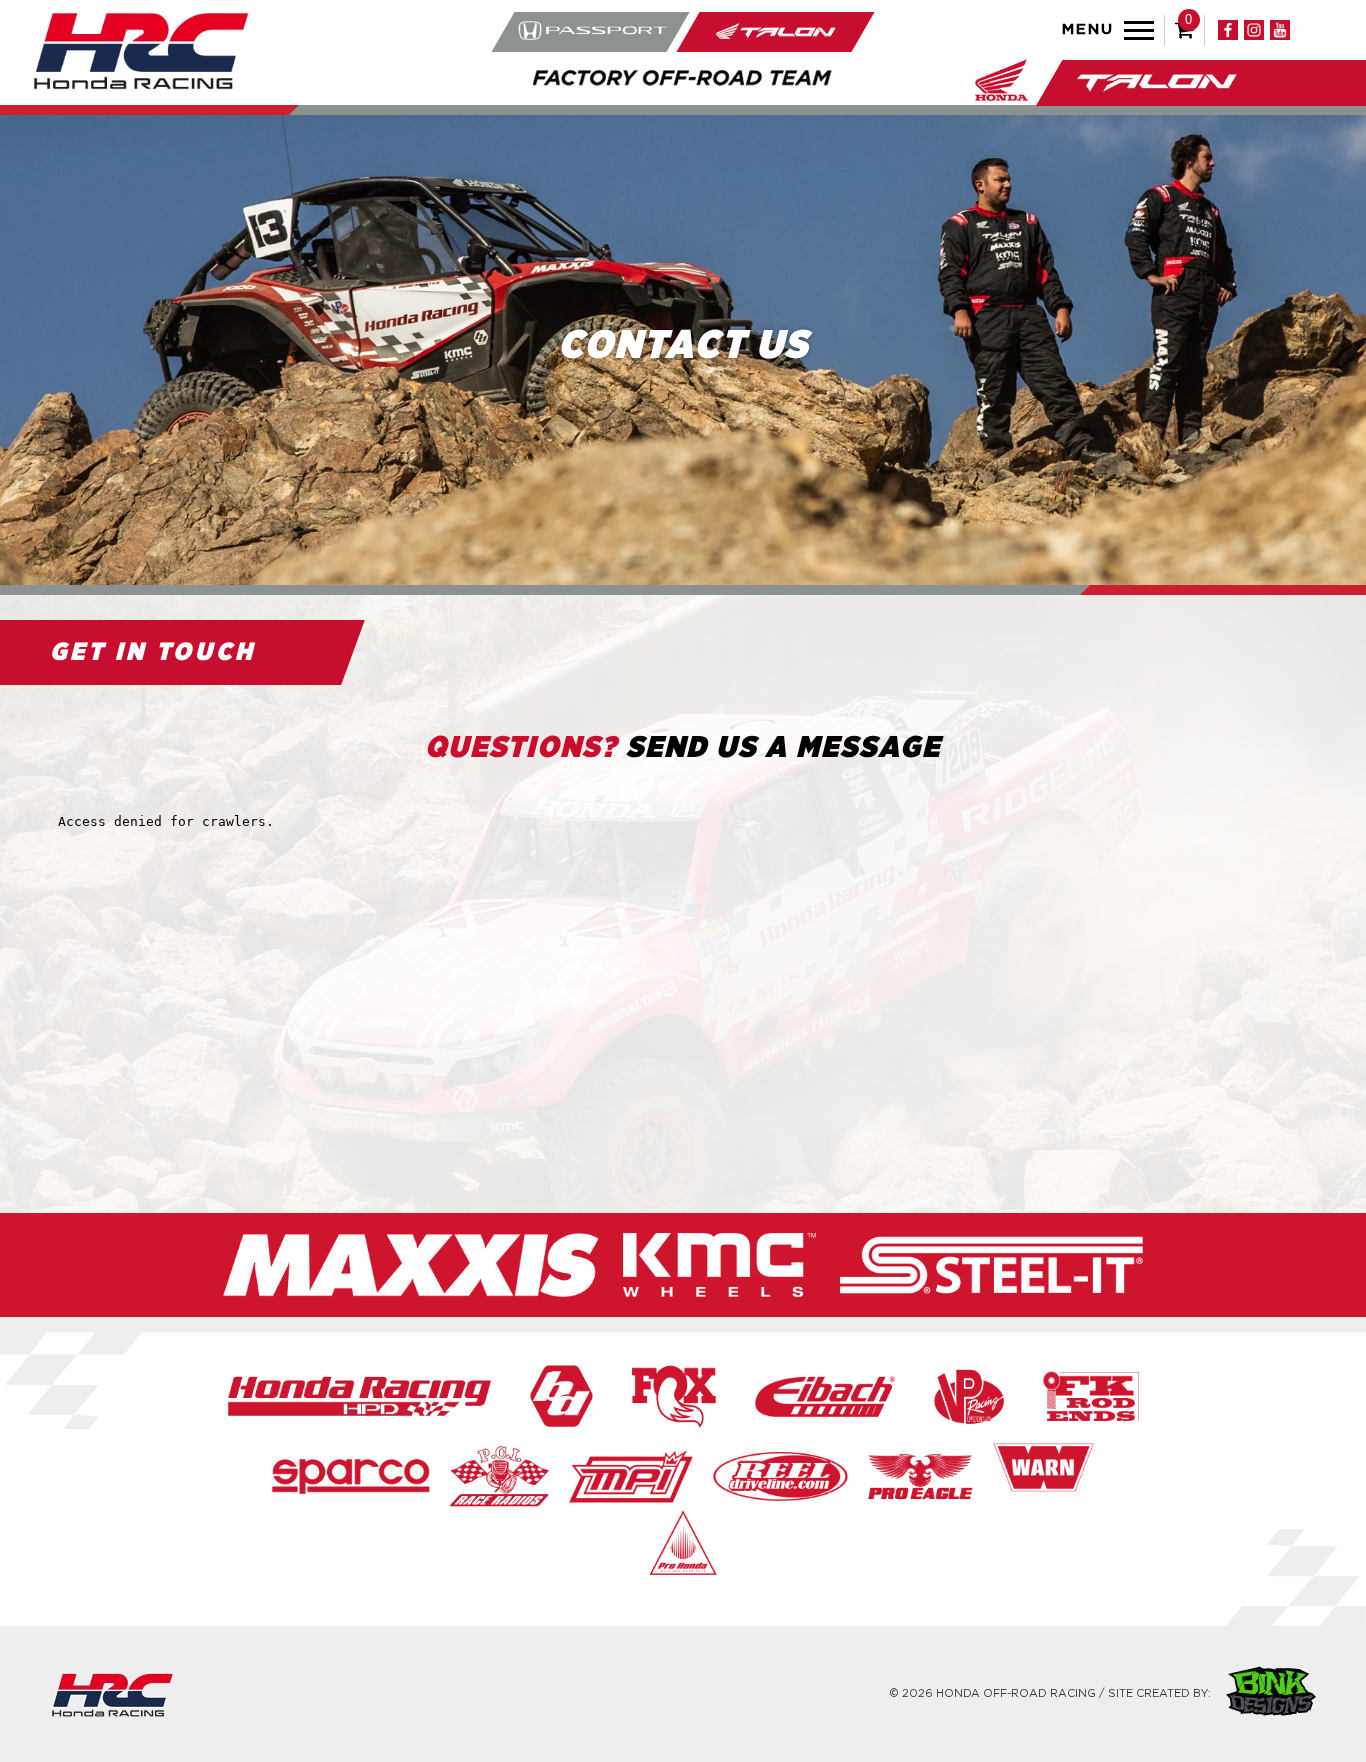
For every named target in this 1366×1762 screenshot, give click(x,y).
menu (1088, 29)
